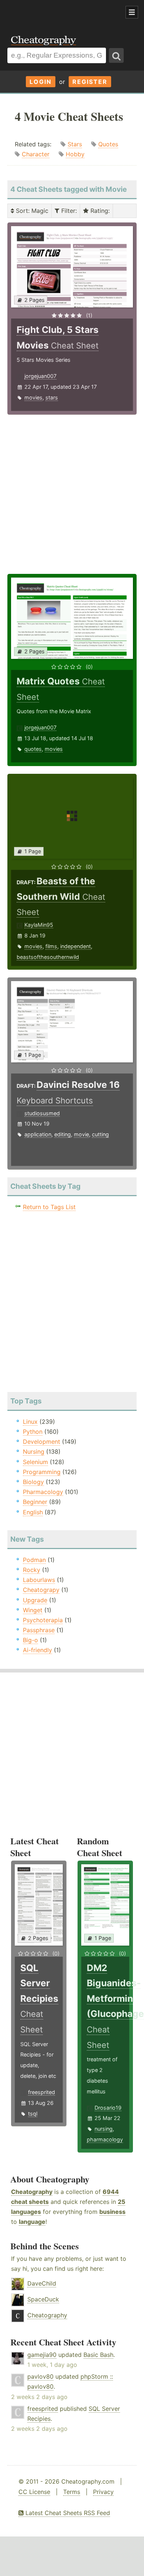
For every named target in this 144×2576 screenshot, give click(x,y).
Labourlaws (39, 1580)
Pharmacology (43, 1492)
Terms (72, 2492)
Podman (34, 1560)
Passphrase (39, 1630)
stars (52, 397)
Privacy (103, 2492)
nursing (104, 2129)
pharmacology (105, 2139)
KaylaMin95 (39, 925)
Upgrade (35, 1600)
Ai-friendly (37, 1650)
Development (42, 1442)
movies (33, 397)
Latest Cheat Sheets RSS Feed (67, 2513)
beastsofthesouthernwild (48, 957)
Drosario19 (108, 2108)
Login (41, 82)
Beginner (35, 1502)
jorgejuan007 (40, 376)
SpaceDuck (43, 2299)
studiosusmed (42, 1113)
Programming (42, 1472)
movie (81, 1134)
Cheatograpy (41, 1590)
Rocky (32, 1570)
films (51, 946)
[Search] (116, 55)
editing (63, 1134)
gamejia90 (42, 2355)
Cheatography (32, 2192)
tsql (33, 2114)
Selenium (35, 1462)
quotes (33, 749)
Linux (30, 1422)
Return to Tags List (49, 1207)
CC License (34, 2492)
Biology (33, 1482)
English (33, 1512)
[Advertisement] (59, 13)
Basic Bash (98, 2355)
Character (36, 154)
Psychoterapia (43, 1620)
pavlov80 (40, 2376)
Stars (75, 144)
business (112, 2212)
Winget (33, 1610)
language (32, 2222)
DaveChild (42, 2283)
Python (33, 1432)
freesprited (42, 2092)
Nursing (34, 1452)
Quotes (108, 144)
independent (76, 946)
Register (90, 82)
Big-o (30, 1640)
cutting (100, 1134)
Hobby (75, 154)
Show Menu (132, 12)
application (38, 1134)
